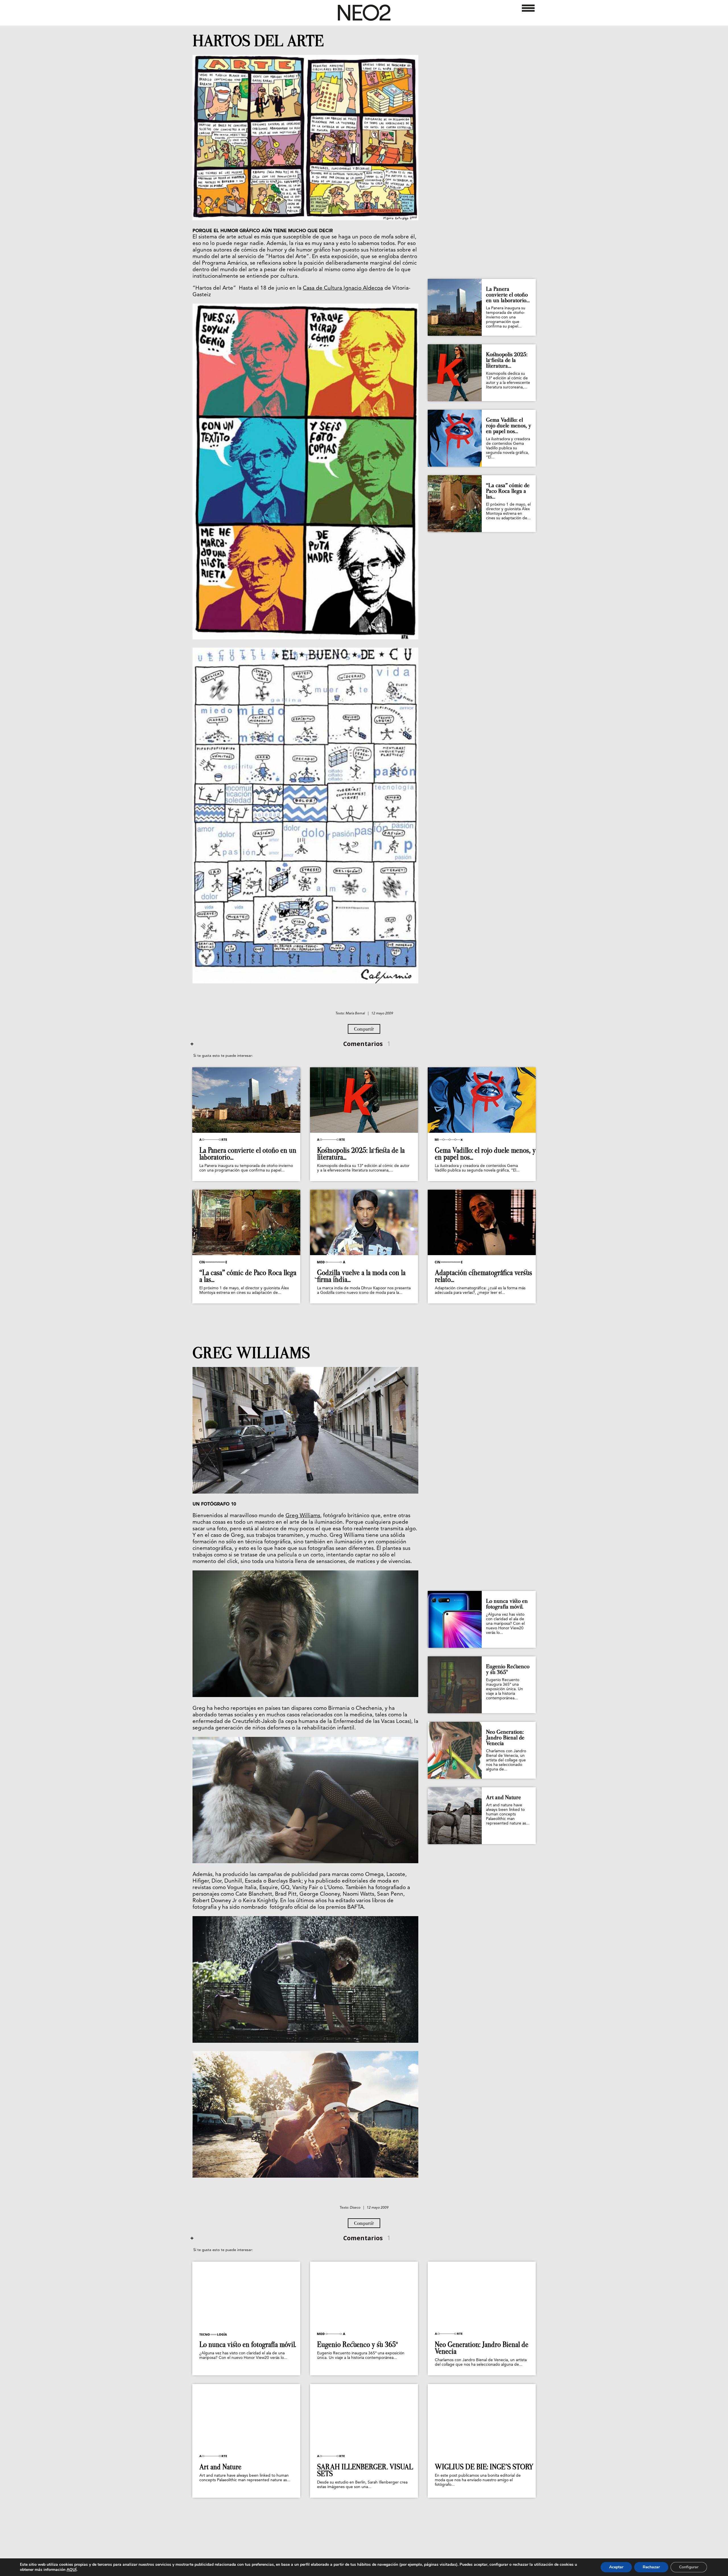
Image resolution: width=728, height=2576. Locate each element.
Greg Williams (303, 1516)
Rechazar (651, 2567)
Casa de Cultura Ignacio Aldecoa (343, 288)
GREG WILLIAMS (251, 1353)
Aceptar (616, 2567)
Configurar (689, 2567)
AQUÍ (72, 2570)
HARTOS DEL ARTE (258, 41)
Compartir (364, 1029)
